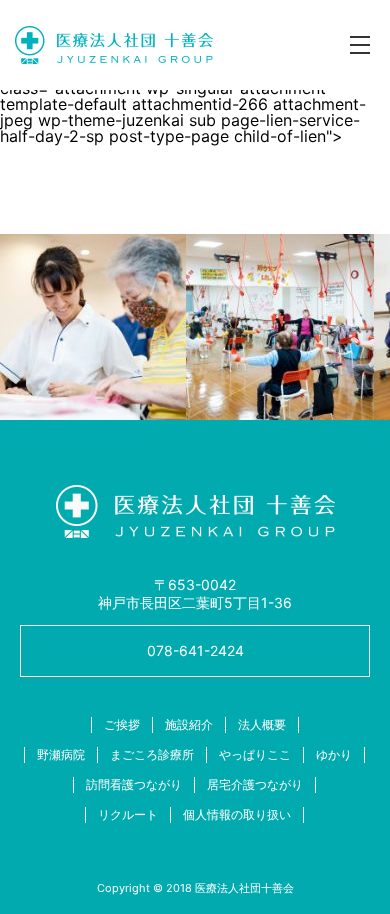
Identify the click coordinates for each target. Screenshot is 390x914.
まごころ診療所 (152, 754)
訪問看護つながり (134, 784)
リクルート (128, 814)
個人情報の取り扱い (237, 814)
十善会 (114, 45)
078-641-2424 (195, 650)
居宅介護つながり (255, 784)
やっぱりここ (255, 754)
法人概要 (262, 724)
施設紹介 (189, 724)
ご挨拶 (122, 724)
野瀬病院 (61, 754)
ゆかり (334, 754)
